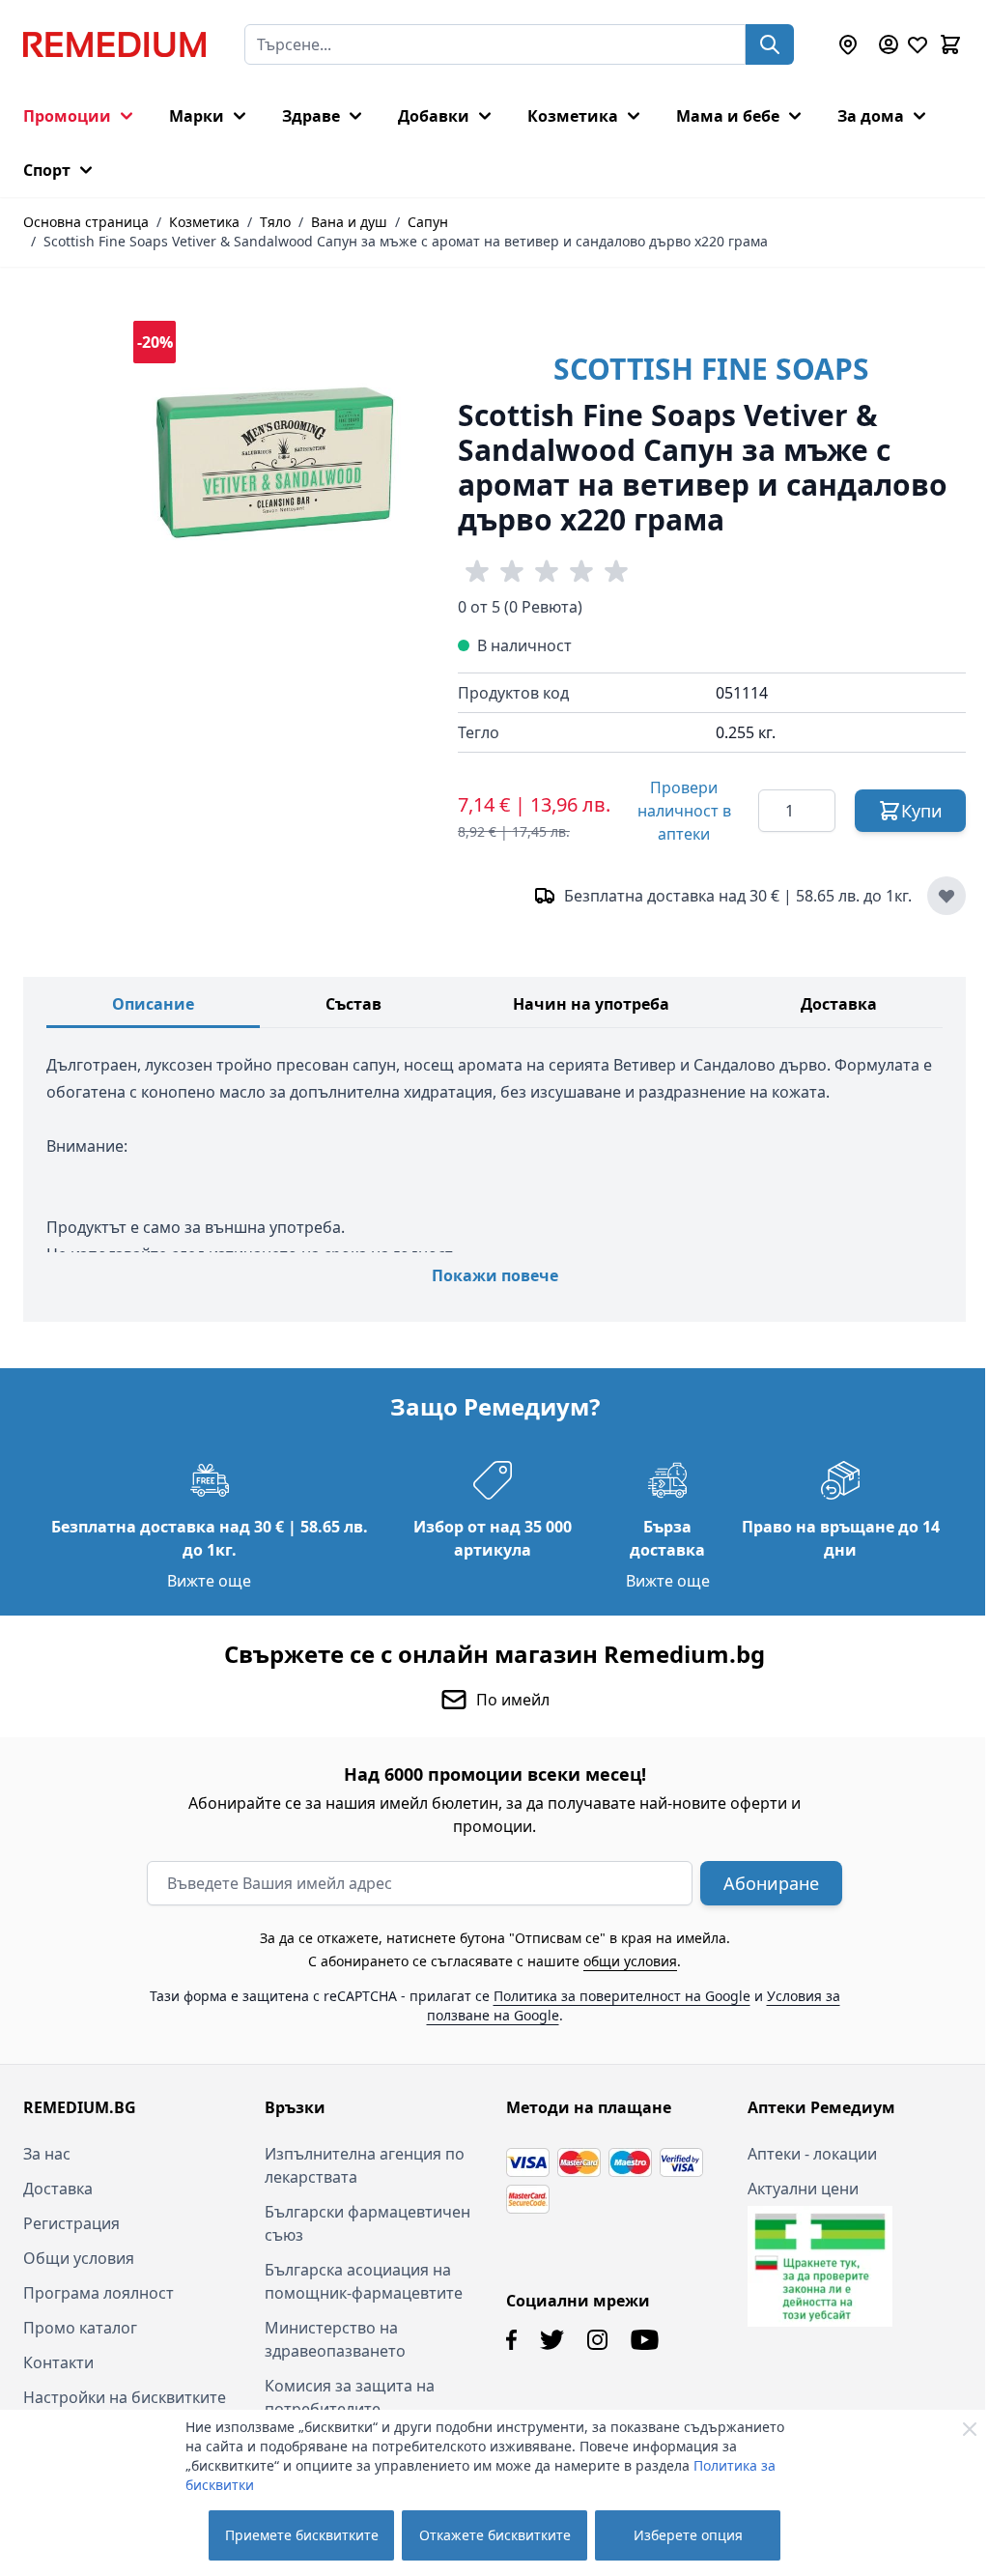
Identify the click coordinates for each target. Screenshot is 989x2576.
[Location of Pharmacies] (848, 44)
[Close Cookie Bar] (970, 2429)
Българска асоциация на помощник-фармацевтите (360, 2281)
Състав (353, 1004)
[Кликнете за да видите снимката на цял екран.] (276, 464)
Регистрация (71, 2223)
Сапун (428, 222)
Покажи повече (495, 1275)
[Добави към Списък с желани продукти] (947, 896)
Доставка (839, 1004)
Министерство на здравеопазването (331, 2339)
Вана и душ (349, 222)
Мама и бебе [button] (728, 116)
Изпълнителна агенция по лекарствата (361, 2165)
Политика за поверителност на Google (614, 1996)
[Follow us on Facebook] (505, 2340)
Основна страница (86, 222)
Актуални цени (792, 2189)
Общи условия (79, 2258)
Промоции (67, 116)
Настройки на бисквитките (125, 2397)
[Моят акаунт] (889, 44)
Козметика (204, 222)
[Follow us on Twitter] (545, 2340)
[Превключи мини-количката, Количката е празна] (950, 44)
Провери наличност (684, 811)
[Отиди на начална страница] (114, 44)
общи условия (623, 1961)
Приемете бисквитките (302, 2535)
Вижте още (206, 1581)
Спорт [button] (47, 170)
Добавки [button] (434, 116)
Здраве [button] (311, 116)
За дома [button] (871, 116)
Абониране (764, 1883)
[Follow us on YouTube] (638, 2340)
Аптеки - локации (802, 2154)
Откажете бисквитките (495, 2535)
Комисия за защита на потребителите (346, 2397)
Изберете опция (688, 2535)
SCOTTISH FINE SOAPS (711, 369)
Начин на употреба (591, 1004)
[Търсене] (770, 44)
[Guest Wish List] (918, 44)
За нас (47, 2154)
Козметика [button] (573, 116)
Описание (153, 1004)
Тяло (275, 222)
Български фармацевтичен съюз (364, 2223)
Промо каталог (80, 2328)
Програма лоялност (99, 2293)
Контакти (58, 2362)
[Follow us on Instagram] (591, 2340)
